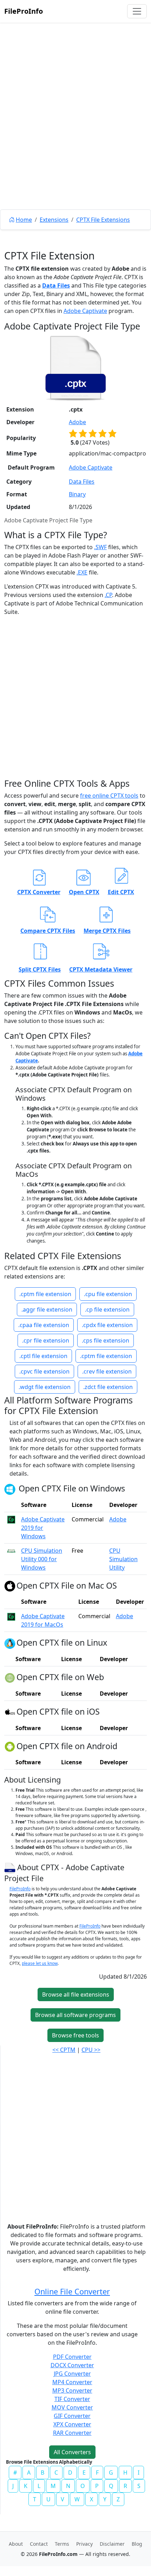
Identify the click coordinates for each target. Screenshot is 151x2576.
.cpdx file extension (107, 1325)
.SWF (100, 547)
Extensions (54, 220)
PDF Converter (72, 2357)
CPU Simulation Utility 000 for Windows (42, 1559)
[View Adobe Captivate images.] (11, 1519)
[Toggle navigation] (137, 11)
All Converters (72, 2452)
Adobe (77, 422)
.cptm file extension (45, 1294)
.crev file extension (107, 1371)
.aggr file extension (47, 1309)
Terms (62, 2544)
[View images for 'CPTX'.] (11, 1867)
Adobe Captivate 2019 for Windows (43, 1528)
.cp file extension (107, 1309)
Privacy (84, 2544)
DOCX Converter (72, 2365)
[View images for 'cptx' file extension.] (75, 368)
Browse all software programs (75, 2015)
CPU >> (91, 2050)
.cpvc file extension (44, 1371)
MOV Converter (72, 2407)
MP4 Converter (72, 2382)
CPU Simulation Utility (123, 1559)
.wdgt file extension (45, 1387)
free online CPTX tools (109, 796)
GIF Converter (72, 2416)
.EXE (82, 572)
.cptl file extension (43, 1356)
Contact (39, 2544)
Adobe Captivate (85, 311)
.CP (108, 595)
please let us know (40, 1963)
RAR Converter (72, 2433)
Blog (137, 2544)
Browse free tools (75, 2035)
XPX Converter (72, 2424)
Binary (77, 494)
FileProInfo (24, 11)
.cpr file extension (46, 1340)
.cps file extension (106, 1340)
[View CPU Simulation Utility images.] (11, 1551)
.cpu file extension (108, 1294)
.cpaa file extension (44, 1325)
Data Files (56, 285)
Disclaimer (112, 2544)
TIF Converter (72, 2399)
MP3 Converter (72, 2390)
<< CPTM (64, 2050)
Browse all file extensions (76, 1994)
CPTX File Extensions (103, 220)
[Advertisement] (75, 132)
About (16, 2544)
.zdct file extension (108, 1387)
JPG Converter (72, 2374)
